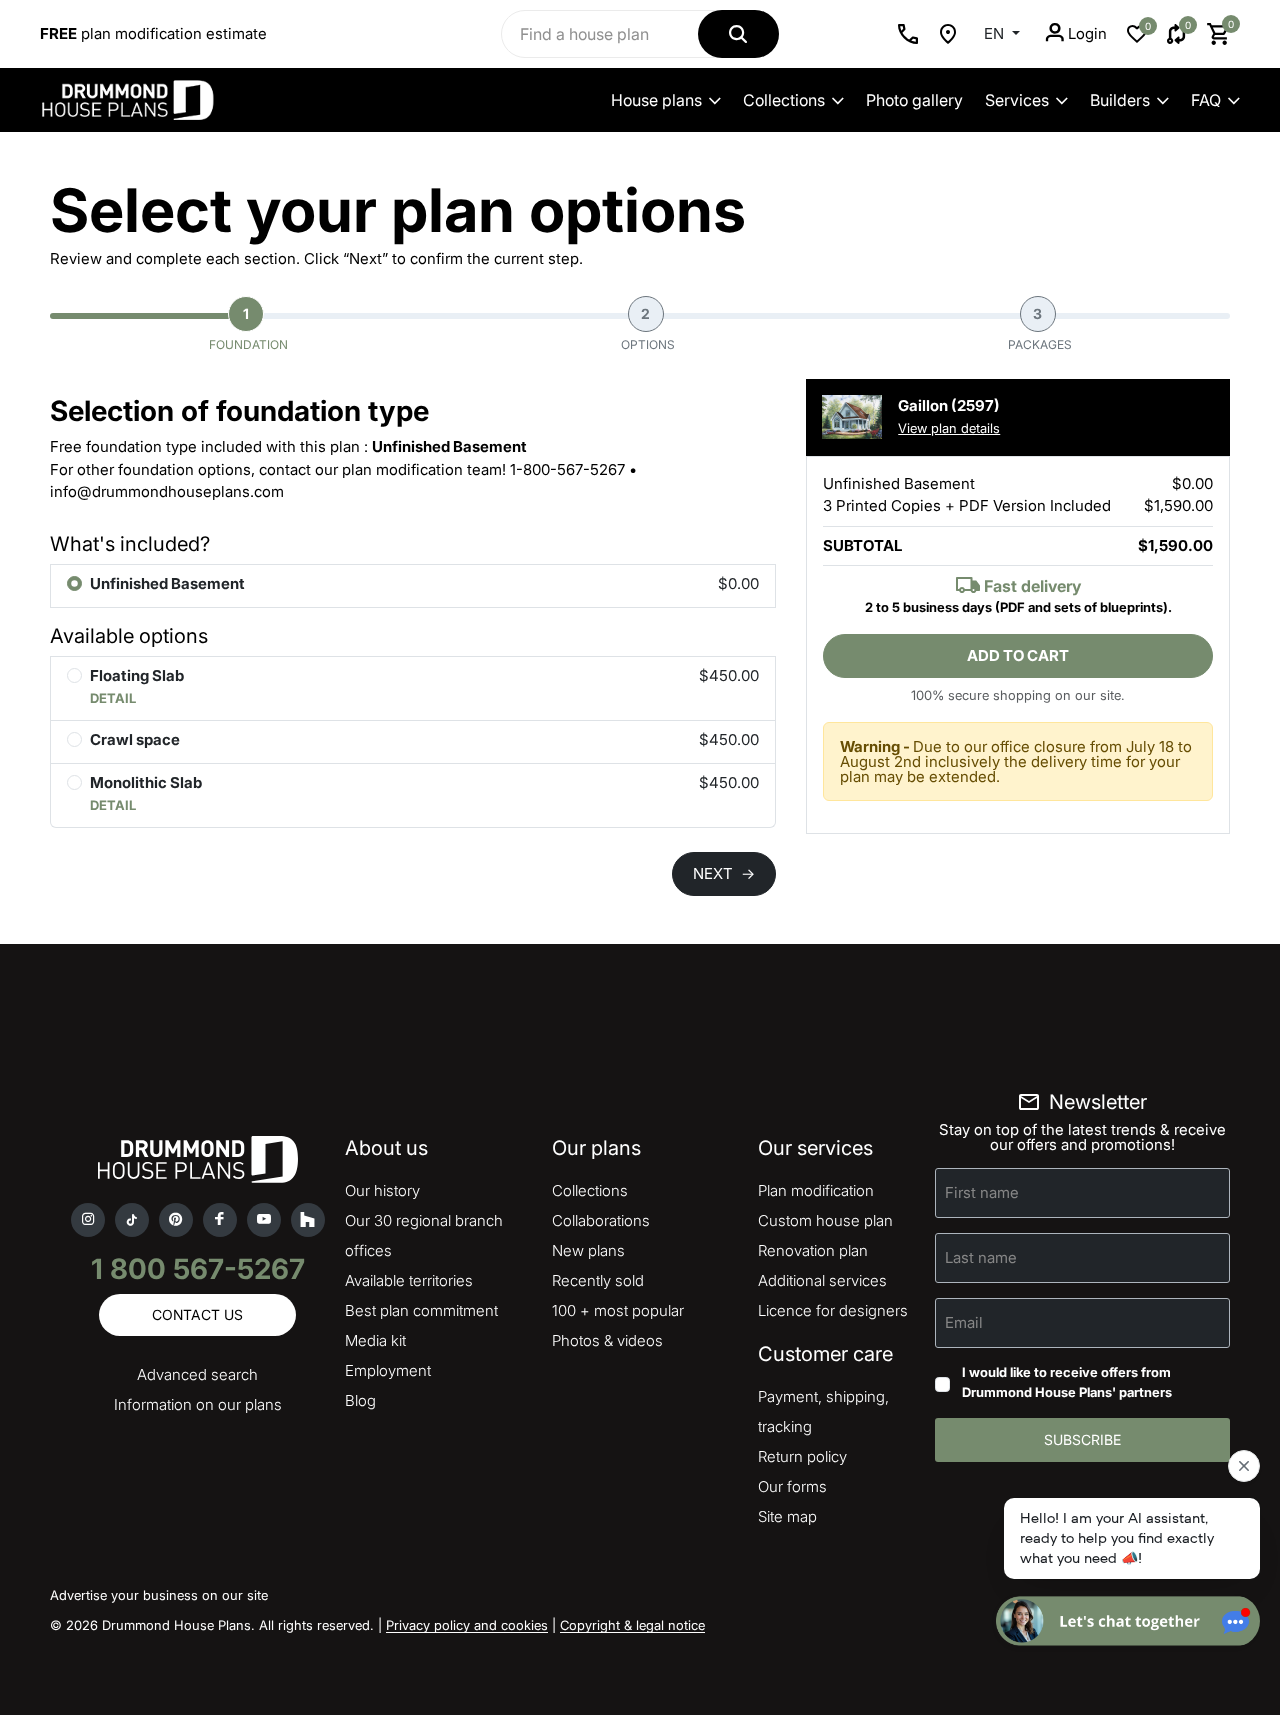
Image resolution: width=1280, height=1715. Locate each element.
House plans (656, 100)
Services (1017, 100)
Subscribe (1082, 1439)
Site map (787, 1516)
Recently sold (598, 1280)
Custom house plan (825, 1220)
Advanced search (197, 1374)
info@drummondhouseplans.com (167, 491)
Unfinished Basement (167, 583)
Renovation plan (813, 1250)
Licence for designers (833, 1310)
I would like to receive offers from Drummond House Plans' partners (1067, 1382)
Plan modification (816, 1190)
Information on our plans (198, 1404)
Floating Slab (137, 675)
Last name (981, 1257)
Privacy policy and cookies (467, 1625)
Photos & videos (607, 1340)
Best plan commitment (421, 1310)
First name (982, 1192)
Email (964, 1322)
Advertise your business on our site (159, 1595)
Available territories (409, 1280)
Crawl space (135, 739)
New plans (588, 1250)
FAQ (1206, 100)
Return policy (802, 1456)
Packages (1040, 328)
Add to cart (1018, 655)
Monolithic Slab (146, 782)
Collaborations (601, 1220)
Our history (382, 1190)
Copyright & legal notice (632, 1625)
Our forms (792, 1486)
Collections (784, 100)
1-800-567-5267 (567, 469)
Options (648, 328)
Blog (360, 1400)
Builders (1120, 100)
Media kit (375, 1340)
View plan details (949, 428)
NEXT (724, 873)
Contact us (197, 1314)
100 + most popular (618, 1310)
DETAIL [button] (113, 698)
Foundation (248, 328)
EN (996, 33)
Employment (388, 1370)
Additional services (822, 1280)
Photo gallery (914, 100)
